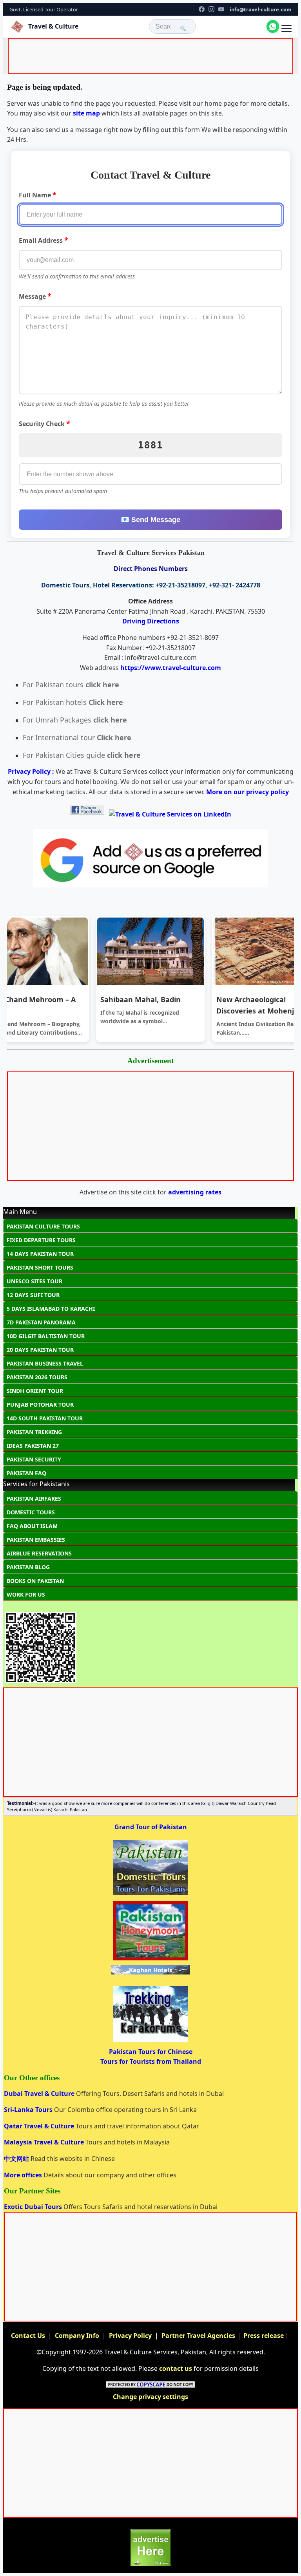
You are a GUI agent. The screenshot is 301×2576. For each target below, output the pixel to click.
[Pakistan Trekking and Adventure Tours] (150, 2041)
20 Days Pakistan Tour (40, 1350)
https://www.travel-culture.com (171, 668)
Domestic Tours (31, 1512)
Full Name (38, 195)
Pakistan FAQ (26, 1473)
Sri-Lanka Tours (29, 2110)
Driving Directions (151, 621)
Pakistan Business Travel (45, 1363)
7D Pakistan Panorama (41, 1322)
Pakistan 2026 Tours (37, 1377)
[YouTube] (221, 9)
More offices (24, 2175)
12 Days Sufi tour (33, 1295)
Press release (264, 2336)
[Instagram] (211, 9)
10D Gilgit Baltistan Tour (46, 1336)
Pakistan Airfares (34, 1498)
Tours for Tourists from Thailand (151, 2061)
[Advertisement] (152, 58)
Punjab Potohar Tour (40, 1405)
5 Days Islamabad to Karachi (51, 1309)
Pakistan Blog (28, 1567)
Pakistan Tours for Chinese (151, 2052)
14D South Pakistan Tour (45, 1418)
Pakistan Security (34, 1459)
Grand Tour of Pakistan (151, 1827)
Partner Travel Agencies (198, 2336)
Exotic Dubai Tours (34, 2207)
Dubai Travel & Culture (40, 2094)
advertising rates (195, 1192)
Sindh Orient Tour (35, 1391)
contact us (176, 2368)
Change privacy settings (150, 2397)
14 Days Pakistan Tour (40, 1254)
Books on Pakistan (35, 1581)
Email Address (44, 240)
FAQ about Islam (32, 1526)
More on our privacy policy (248, 792)
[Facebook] (202, 9)
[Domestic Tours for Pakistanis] (150, 1894)
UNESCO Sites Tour (34, 1281)
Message (35, 296)
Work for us (26, 1594)
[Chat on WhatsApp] (273, 26)
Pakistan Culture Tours (43, 1226)
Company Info (77, 2336)
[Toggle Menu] (286, 29)
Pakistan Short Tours (40, 1267)
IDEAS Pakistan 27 (33, 1446)
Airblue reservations (39, 1553)
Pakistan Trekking (34, 1432)
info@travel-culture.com (261, 9)
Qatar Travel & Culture (40, 2126)
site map (86, 113)
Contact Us (28, 2336)
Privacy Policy (130, 2336)
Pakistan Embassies (36, 1540)
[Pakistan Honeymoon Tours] (150, 1960)
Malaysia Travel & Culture (45, 2142)
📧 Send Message (150, 520)
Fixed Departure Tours (41, 1240)
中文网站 (17, 2159)
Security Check (44, 423)
